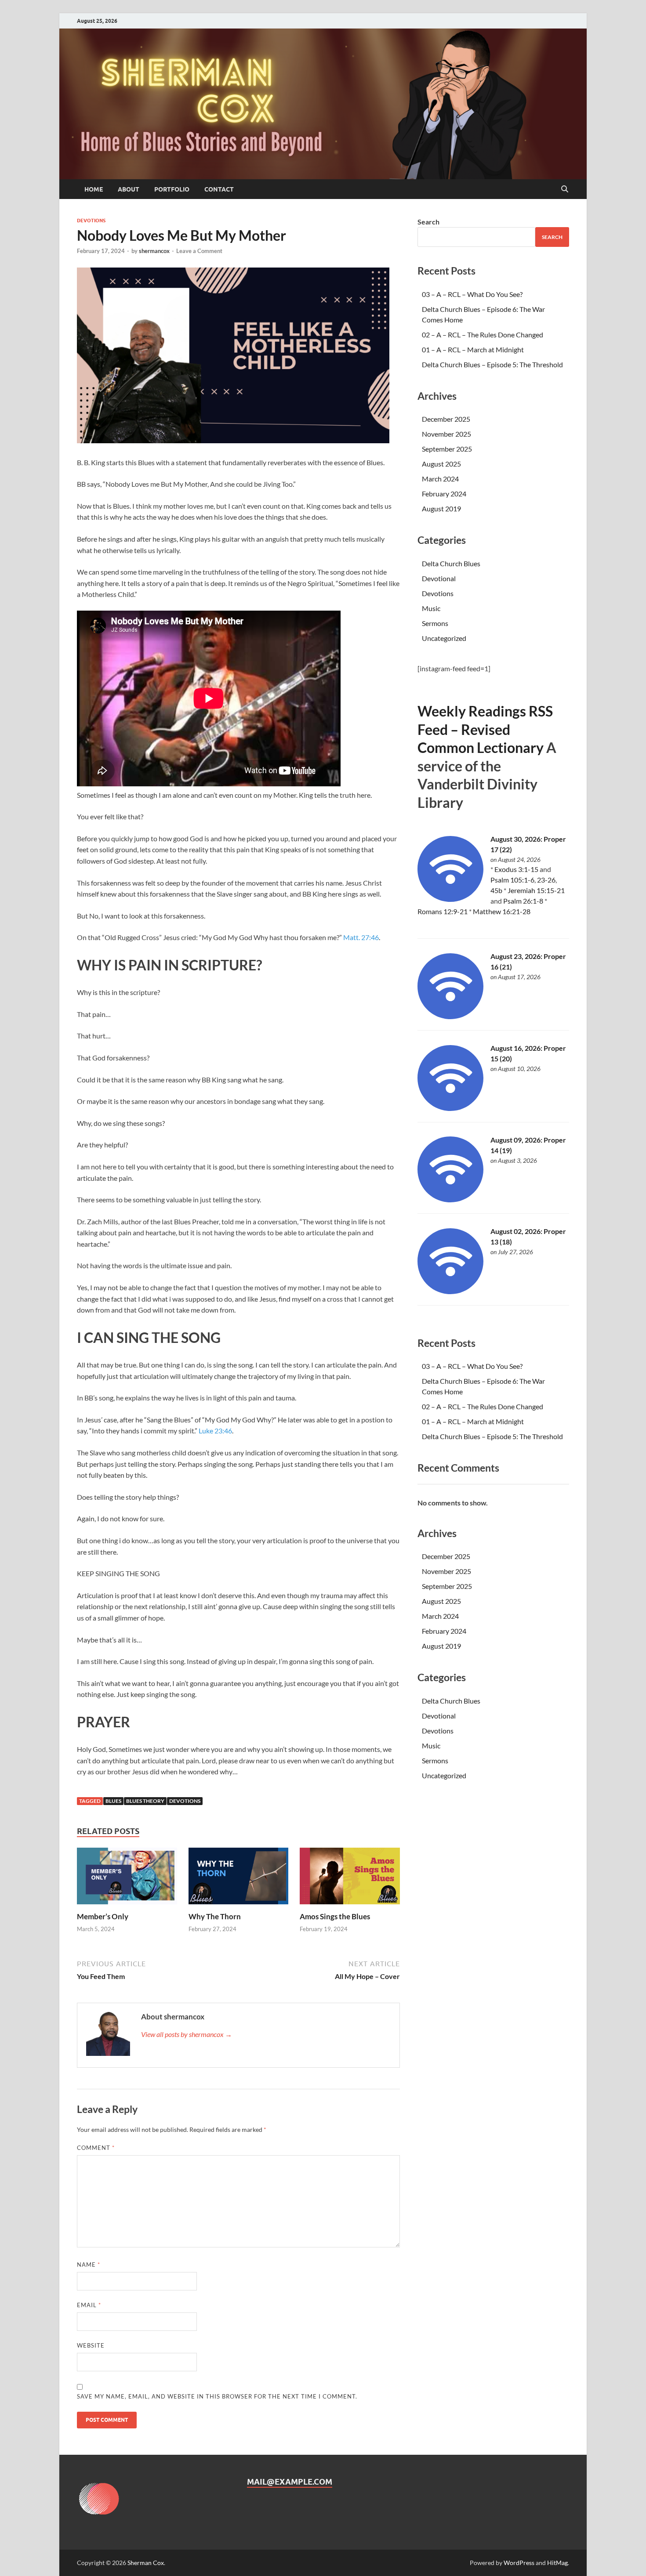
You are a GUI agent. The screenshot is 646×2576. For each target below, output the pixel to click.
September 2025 (447, 449)
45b (496, 890)
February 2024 (444, 494)
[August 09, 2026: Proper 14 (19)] (450, 1199)
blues (113, 1801)
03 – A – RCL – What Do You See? (472, 294)
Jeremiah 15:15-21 (536, 890)
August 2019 (441, 508)
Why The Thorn (215, 1916)
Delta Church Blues (451, 563)
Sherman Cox (146, 2563)
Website (91, 2345)
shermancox (154, 251)
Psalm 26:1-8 (523, 901)
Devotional (439, 578)
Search (428, 222)
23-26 (546, 880)
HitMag (557, 2563)
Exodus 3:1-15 (516, 869)
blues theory (145, 1801)
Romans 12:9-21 (443, 911)
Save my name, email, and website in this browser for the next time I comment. (217, 2396)
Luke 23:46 (215, 1431)
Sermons (435, 623)
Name (89, 2265)
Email (89, 2305)
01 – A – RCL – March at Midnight (473, 349)
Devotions (91, 221)
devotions (185, 1801)
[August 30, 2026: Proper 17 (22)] (450, 899)
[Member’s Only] (127, 1879)
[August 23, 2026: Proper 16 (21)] (450, 1016)
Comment (96, 2148)
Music (431, 608)
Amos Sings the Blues (335, 1916)
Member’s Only (103, 1916)
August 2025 (441, 464)
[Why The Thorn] (239, 1879)
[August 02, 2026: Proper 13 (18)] (450, 1291)
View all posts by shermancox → (187, 2034)
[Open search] (565, 189)
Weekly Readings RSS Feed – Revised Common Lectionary (485, 729)
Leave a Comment (199, 251)
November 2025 (446, 434)
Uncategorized (444, 638)
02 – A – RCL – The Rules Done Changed (483, 335)
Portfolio (172, 189)
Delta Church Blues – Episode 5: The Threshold (492, 364)
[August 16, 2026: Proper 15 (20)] (450, 1108)
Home (94, 189)
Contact (219, 189)
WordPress (519, 2563)
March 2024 (440, 479)
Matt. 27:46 (361, 937)
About (129, 189)
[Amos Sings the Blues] (350, 1879)
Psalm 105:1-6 (512, 880)
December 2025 (446, 419)
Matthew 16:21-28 (502, 911)
